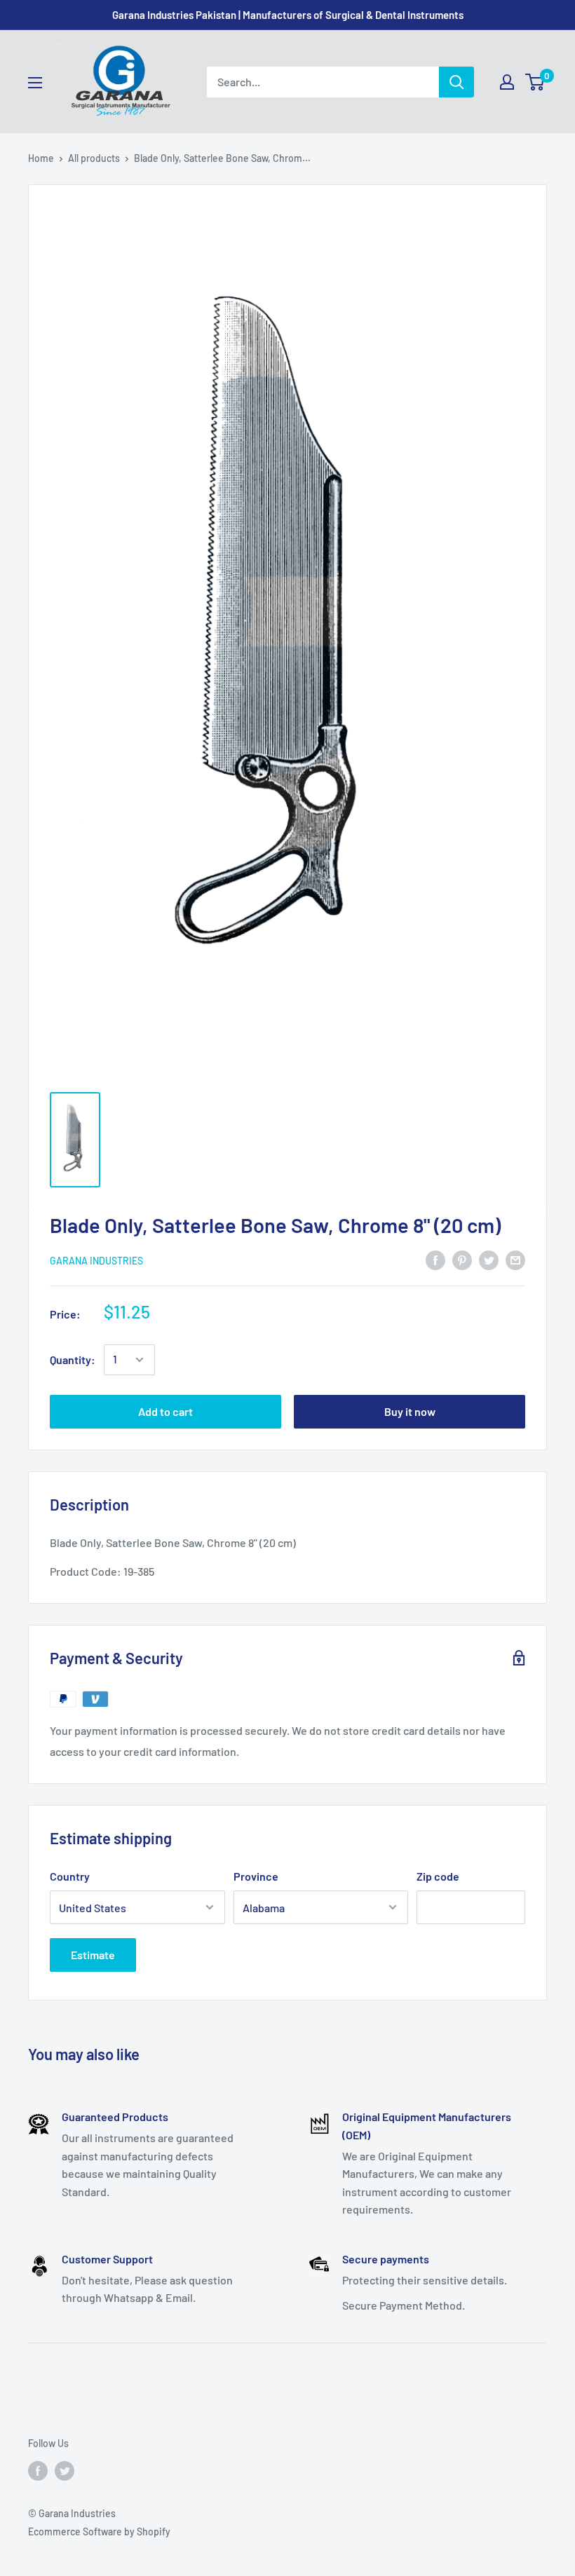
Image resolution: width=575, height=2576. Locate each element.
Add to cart (165, 1411)
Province (256, 1876)
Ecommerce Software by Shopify (99, 2531)
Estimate (93, 1955)
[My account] (507, 82)
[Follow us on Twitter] (65, 2470)
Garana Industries (96, 1261)
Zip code (438, 1876)
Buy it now (410, 1411)
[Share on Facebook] (435, 1259)
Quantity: (73, 1359)
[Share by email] (515, 1259)
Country (70, 1876)
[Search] (456, 82)
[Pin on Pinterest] (462, 1259)
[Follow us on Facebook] (38, 2470)
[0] (535, 82)
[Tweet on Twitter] (489, 1259)
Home (41, 158)
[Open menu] (35, 83)
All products (94, 158)
